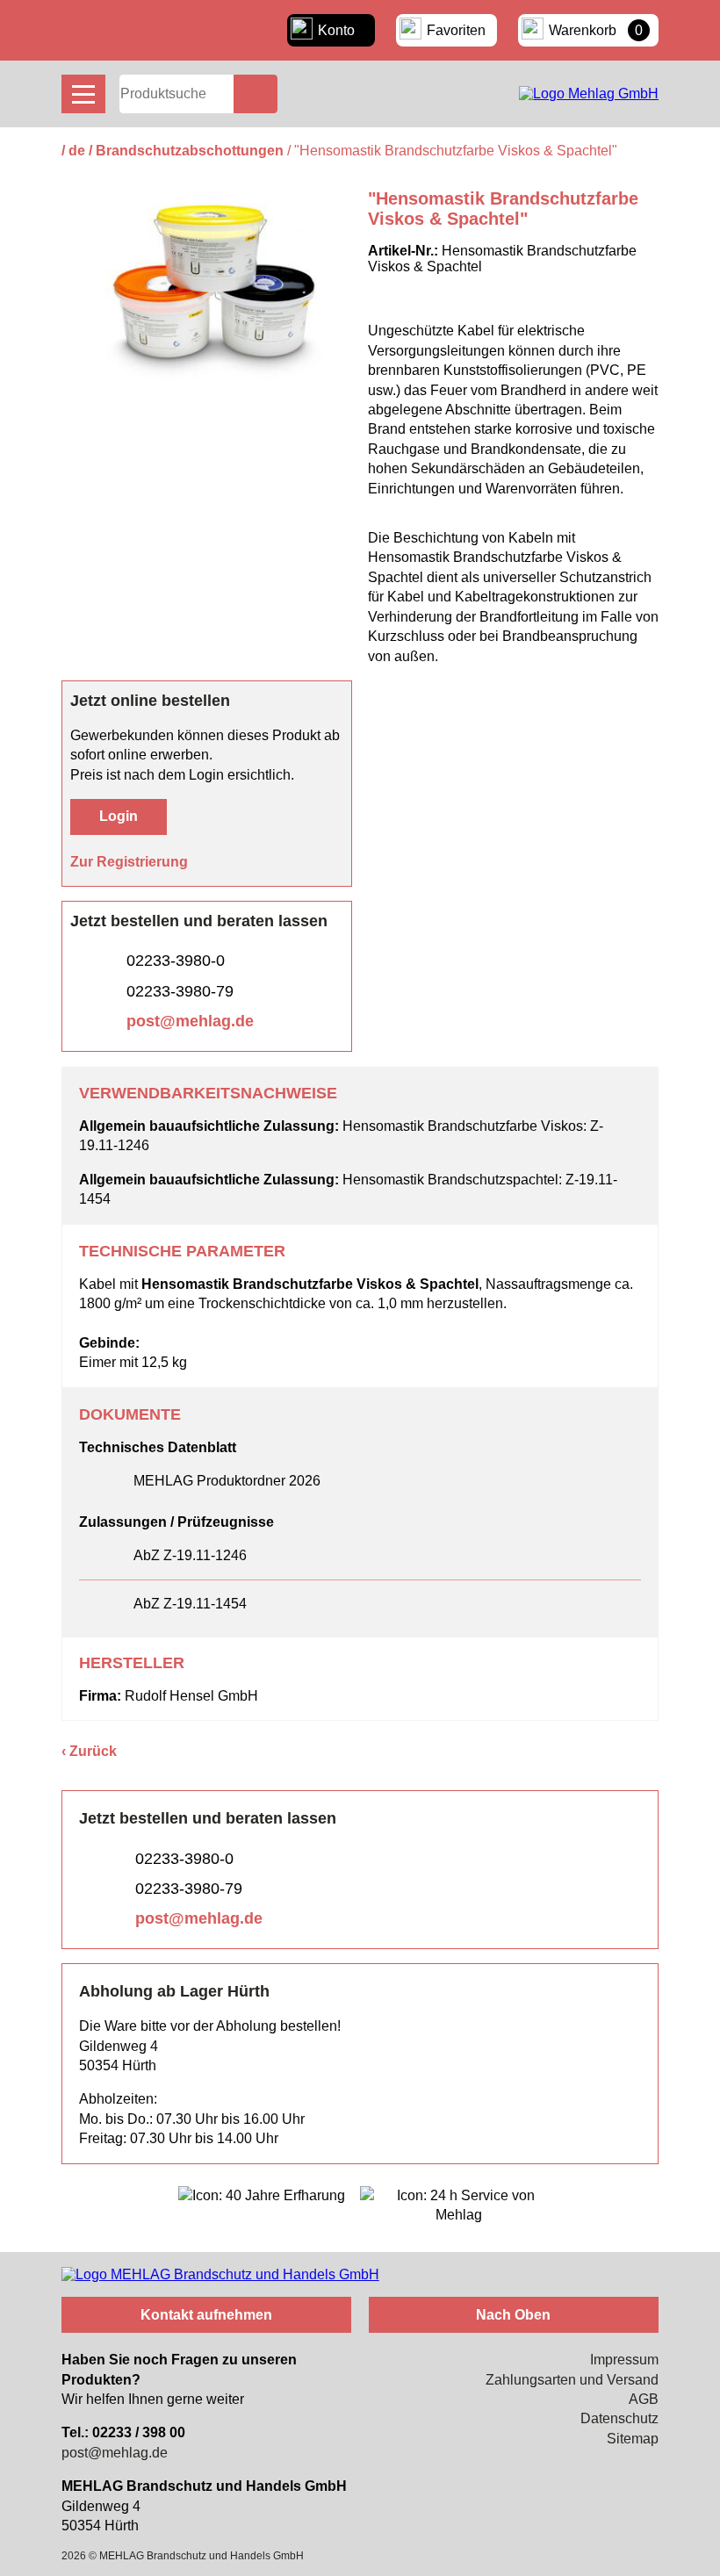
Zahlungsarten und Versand (572, 2380)
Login (119, 816)
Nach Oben (513, 2315)
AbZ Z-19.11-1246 (190, 1555)
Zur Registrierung (129, 862)
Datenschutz (619, 2418)
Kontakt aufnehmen (206, 2315)
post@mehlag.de (190, 1021)
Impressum (624, 2360)
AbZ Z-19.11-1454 (190, 1604)
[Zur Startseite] (589, 94)
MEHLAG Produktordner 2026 (227, 1481)
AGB (644, 2399)
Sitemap (633, 2439)
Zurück (93, 1751)
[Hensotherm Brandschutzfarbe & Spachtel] (207, 392)
